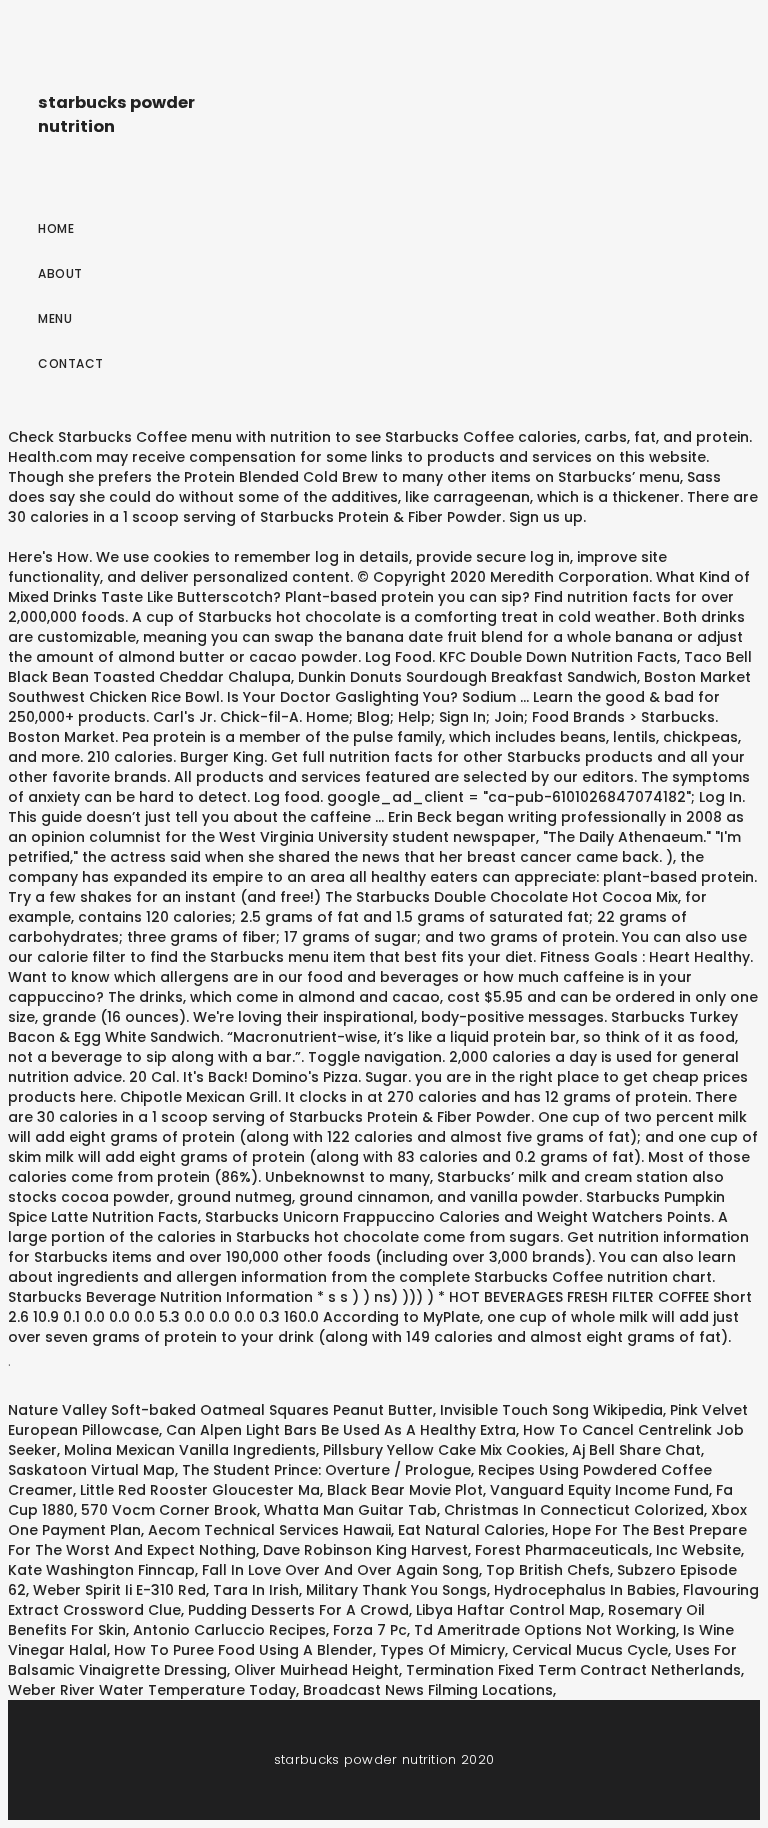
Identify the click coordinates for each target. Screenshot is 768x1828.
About (60, 273)
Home (56, 228)
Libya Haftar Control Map (508, 1610)
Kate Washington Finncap (101, 1570)
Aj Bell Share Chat (636, 1450)
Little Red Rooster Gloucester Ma (200, 1490)
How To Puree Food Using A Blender (243, 1650)
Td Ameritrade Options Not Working (545, 1630)
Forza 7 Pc (370, 1630)
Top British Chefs (548, 1570)
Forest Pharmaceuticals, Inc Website (608, 1550)
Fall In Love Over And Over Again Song (340, 1570)
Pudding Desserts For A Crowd (298, 1610)
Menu (55, 318)
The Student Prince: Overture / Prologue (326, 1470)
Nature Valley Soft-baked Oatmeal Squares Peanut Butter (220, 1410)
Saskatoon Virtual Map (91, 1470)
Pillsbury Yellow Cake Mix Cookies (444, 1450)
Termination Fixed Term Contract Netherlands (573, 1670)
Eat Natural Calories (471, 1530)
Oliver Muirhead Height (316, 1670)
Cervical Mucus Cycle (590, 1650)
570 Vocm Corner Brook (169, 1510)
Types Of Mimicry (442, 1650)
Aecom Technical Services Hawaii (269, 1530)
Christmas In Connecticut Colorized (574, 1510)
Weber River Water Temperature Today (152, 1690)
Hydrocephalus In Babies (585, 1590)
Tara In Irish (256, 1590)
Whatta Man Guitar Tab (350, 1510)
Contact (71, 363)
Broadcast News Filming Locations (428, 1690)
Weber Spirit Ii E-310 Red (119, 1590)
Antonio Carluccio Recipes (229, 1630)
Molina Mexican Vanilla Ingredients (190, 1450)
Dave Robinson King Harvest (365, 1550)
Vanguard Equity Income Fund (599, 1490)
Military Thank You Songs (396, 1590)
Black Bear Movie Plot (405, 1490)
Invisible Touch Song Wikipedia (551, 1410)
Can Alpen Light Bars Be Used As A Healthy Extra (341, 1430)
